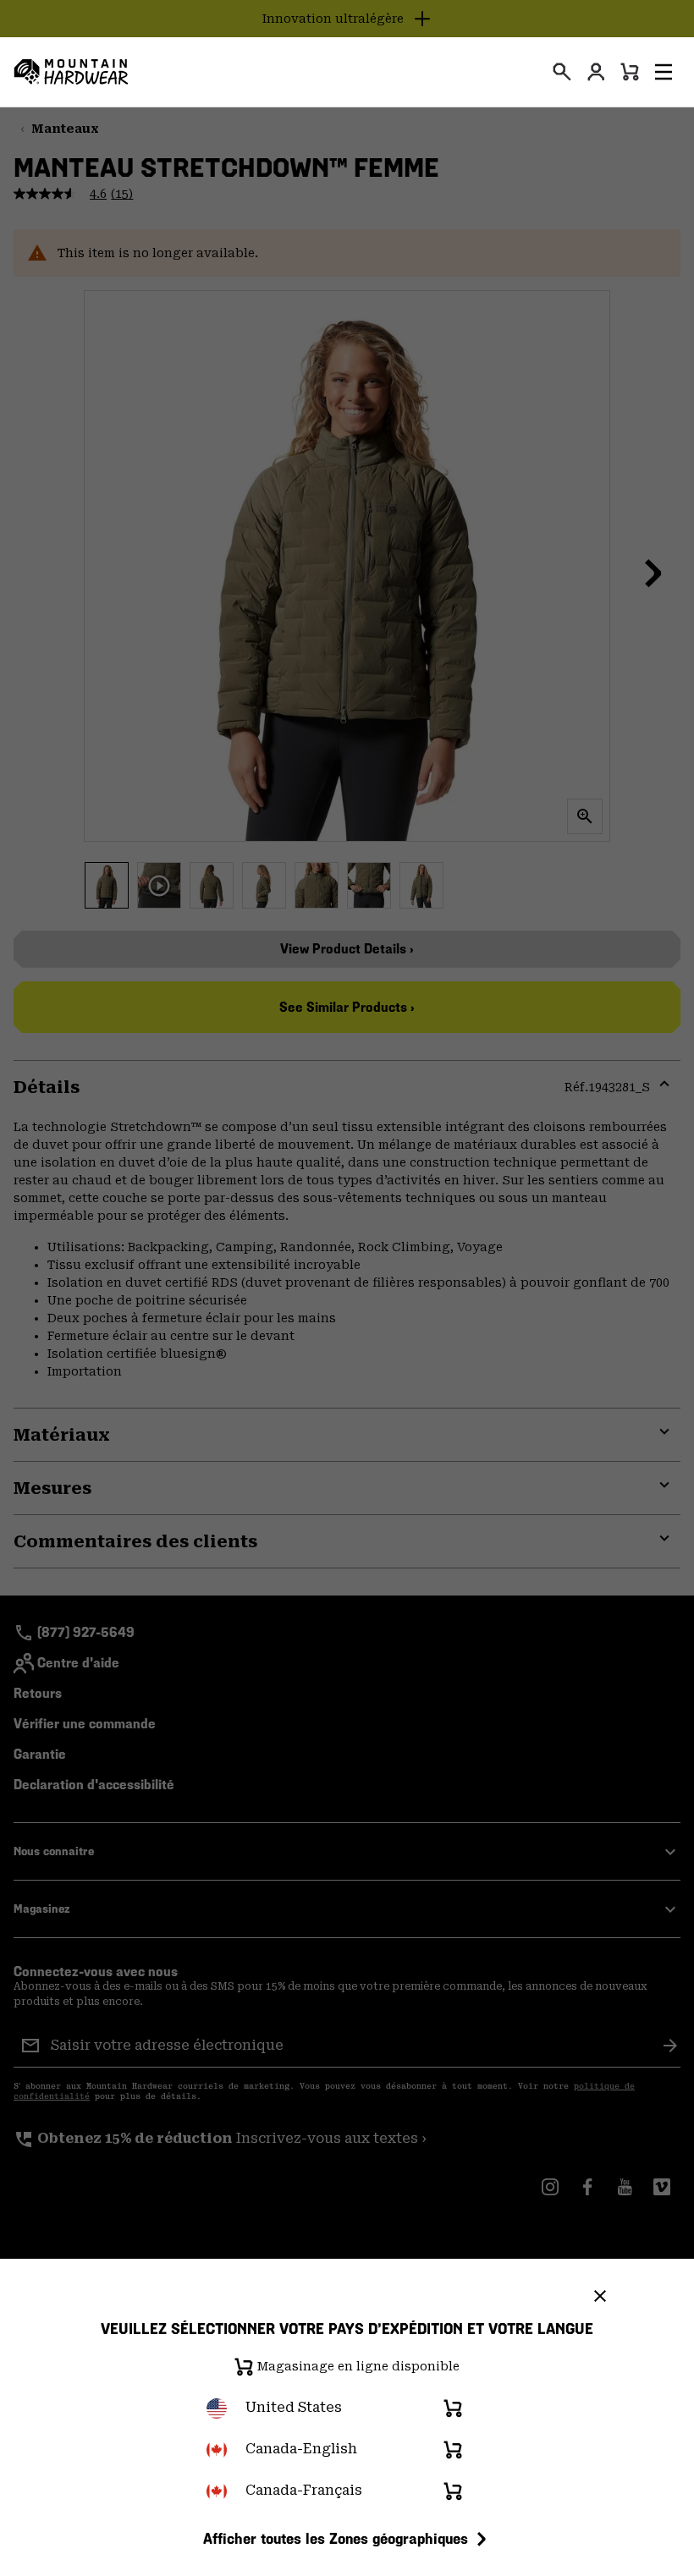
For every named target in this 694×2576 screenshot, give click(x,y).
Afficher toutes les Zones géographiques (336, 2538)
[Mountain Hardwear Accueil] (71, 72)
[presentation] (562, 72)
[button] (664, 72)
